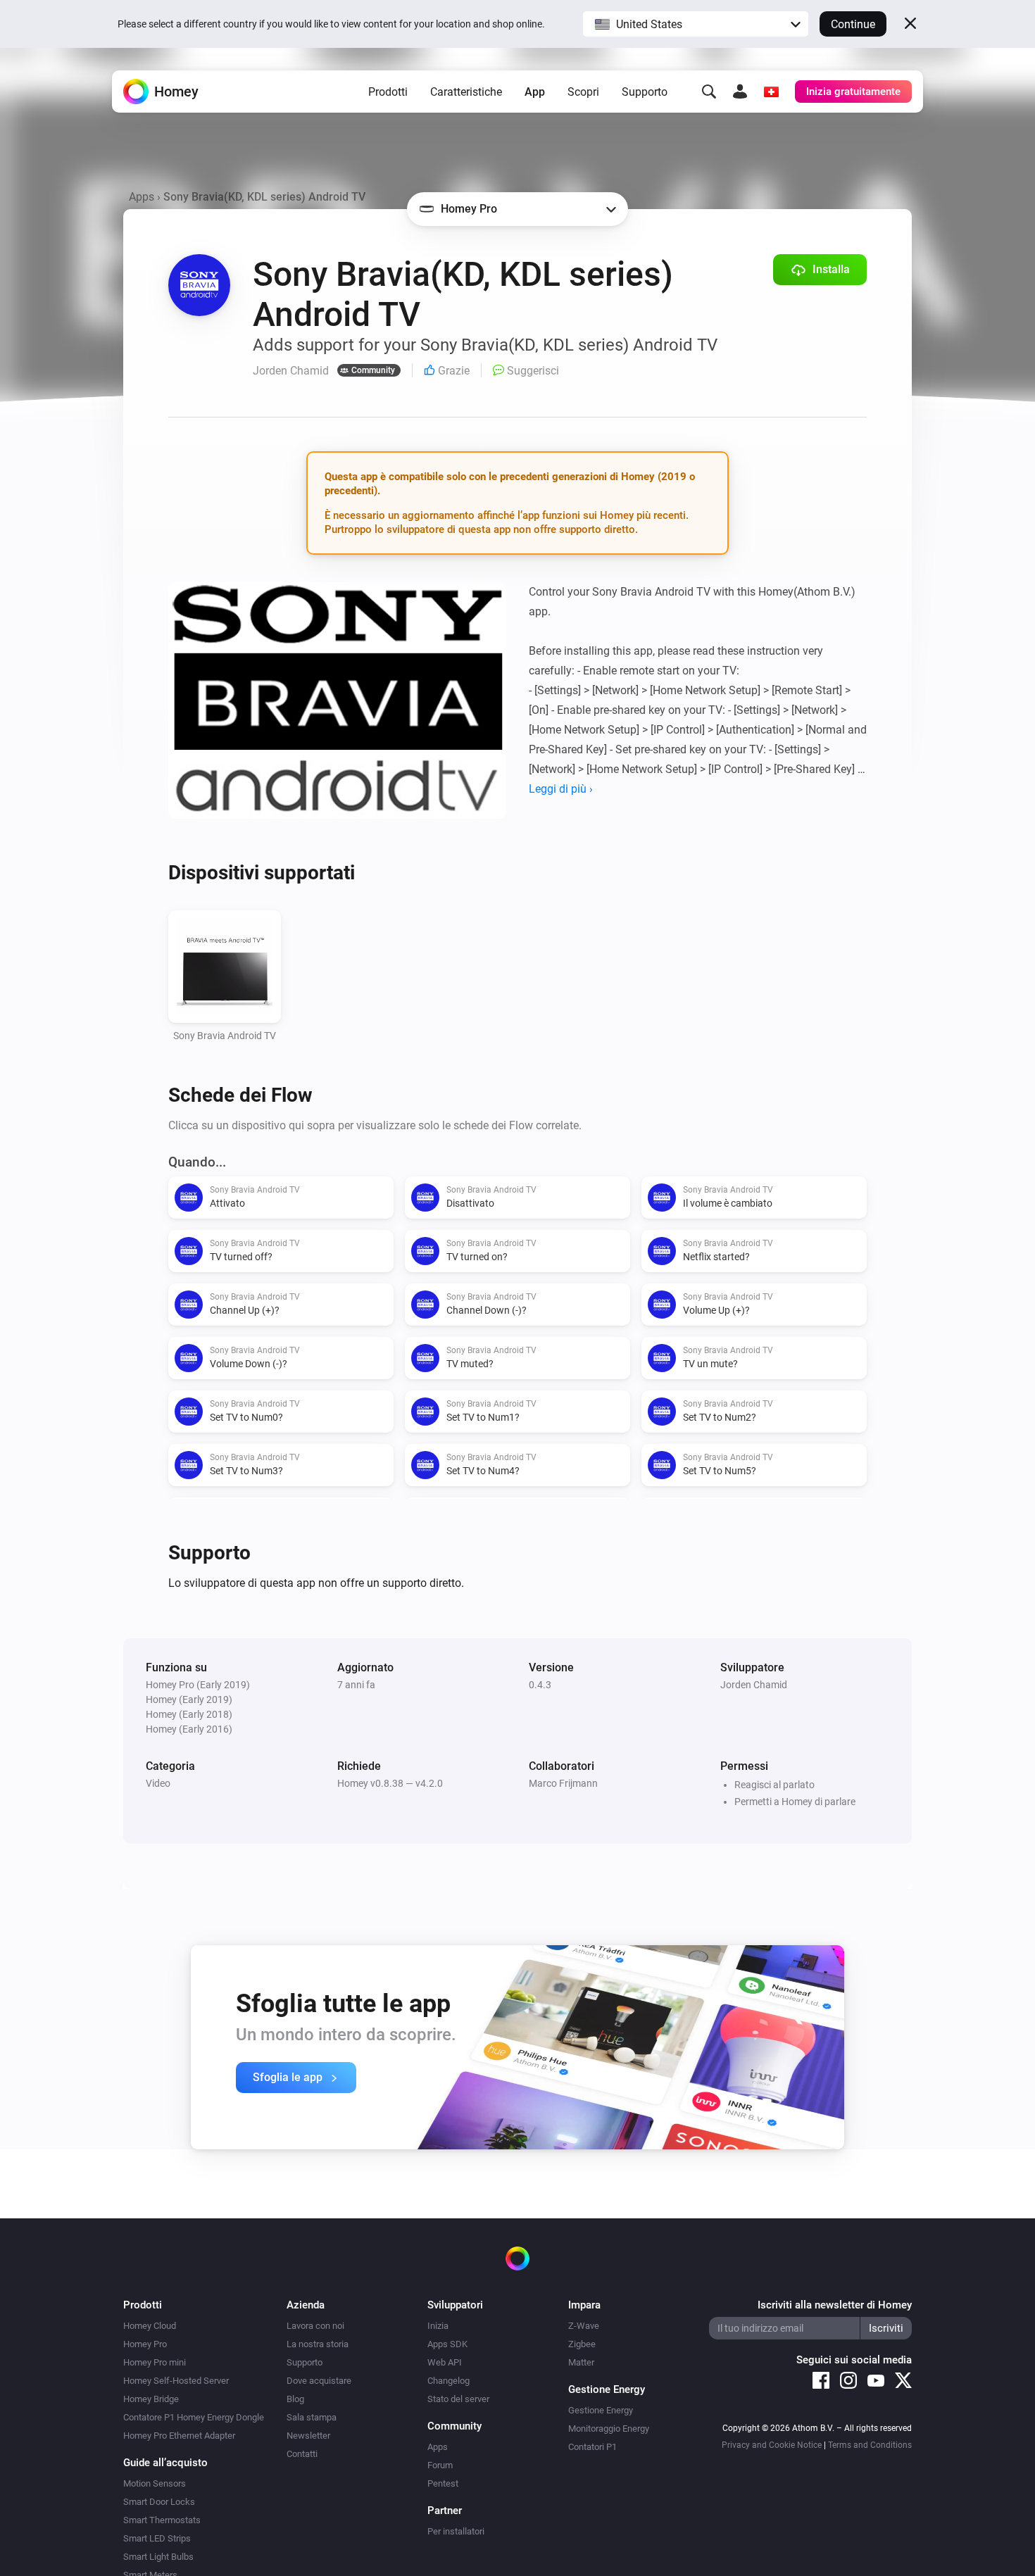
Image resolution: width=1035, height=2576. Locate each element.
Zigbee (582, 2344)
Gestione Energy (601, 2410)
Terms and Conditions (870, 2445)
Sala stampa (312, 2417)
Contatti (302, 2454)
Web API (445, 2362)
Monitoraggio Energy (609, 2429)
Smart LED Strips (157, 2538)
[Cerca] (709, 92)
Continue (853, 24)
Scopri (583, 92)
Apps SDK (447, 2344)
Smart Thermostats (162, 2520)
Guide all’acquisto (165, 2463)
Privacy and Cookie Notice (772, 2445)
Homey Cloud (150, 2326)
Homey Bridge (151, 2399)
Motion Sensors (155, 2483)
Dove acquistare (319, 2381)
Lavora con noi (315, 2326)
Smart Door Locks (159, 2502)
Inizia (438, 2326)
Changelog (448, 2381)
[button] (696, 24)
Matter (581, 2362)
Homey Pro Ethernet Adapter (179, 2436)
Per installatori (456, 2531)
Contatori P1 (592, 2447)
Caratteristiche (466, 92)
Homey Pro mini (155, 2362)
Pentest (443, 2483)
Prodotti (388, 92)
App (535, 92)
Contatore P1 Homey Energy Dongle (194, 2417)
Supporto (645, 92)
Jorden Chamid (754, 1685)
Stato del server (458, 2399)
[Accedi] (740, 92)
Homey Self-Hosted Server (176, 2381)
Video (158, 1783)
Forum (440, 2465)
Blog (295, 2399)
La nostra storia (318, 2344)
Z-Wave (584, 2326)
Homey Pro (145, 2344)
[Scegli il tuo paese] (771, 92)
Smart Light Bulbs (158, 2557)
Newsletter (308, 2436)
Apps (142, 197)
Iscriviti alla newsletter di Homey (835, 2305)
